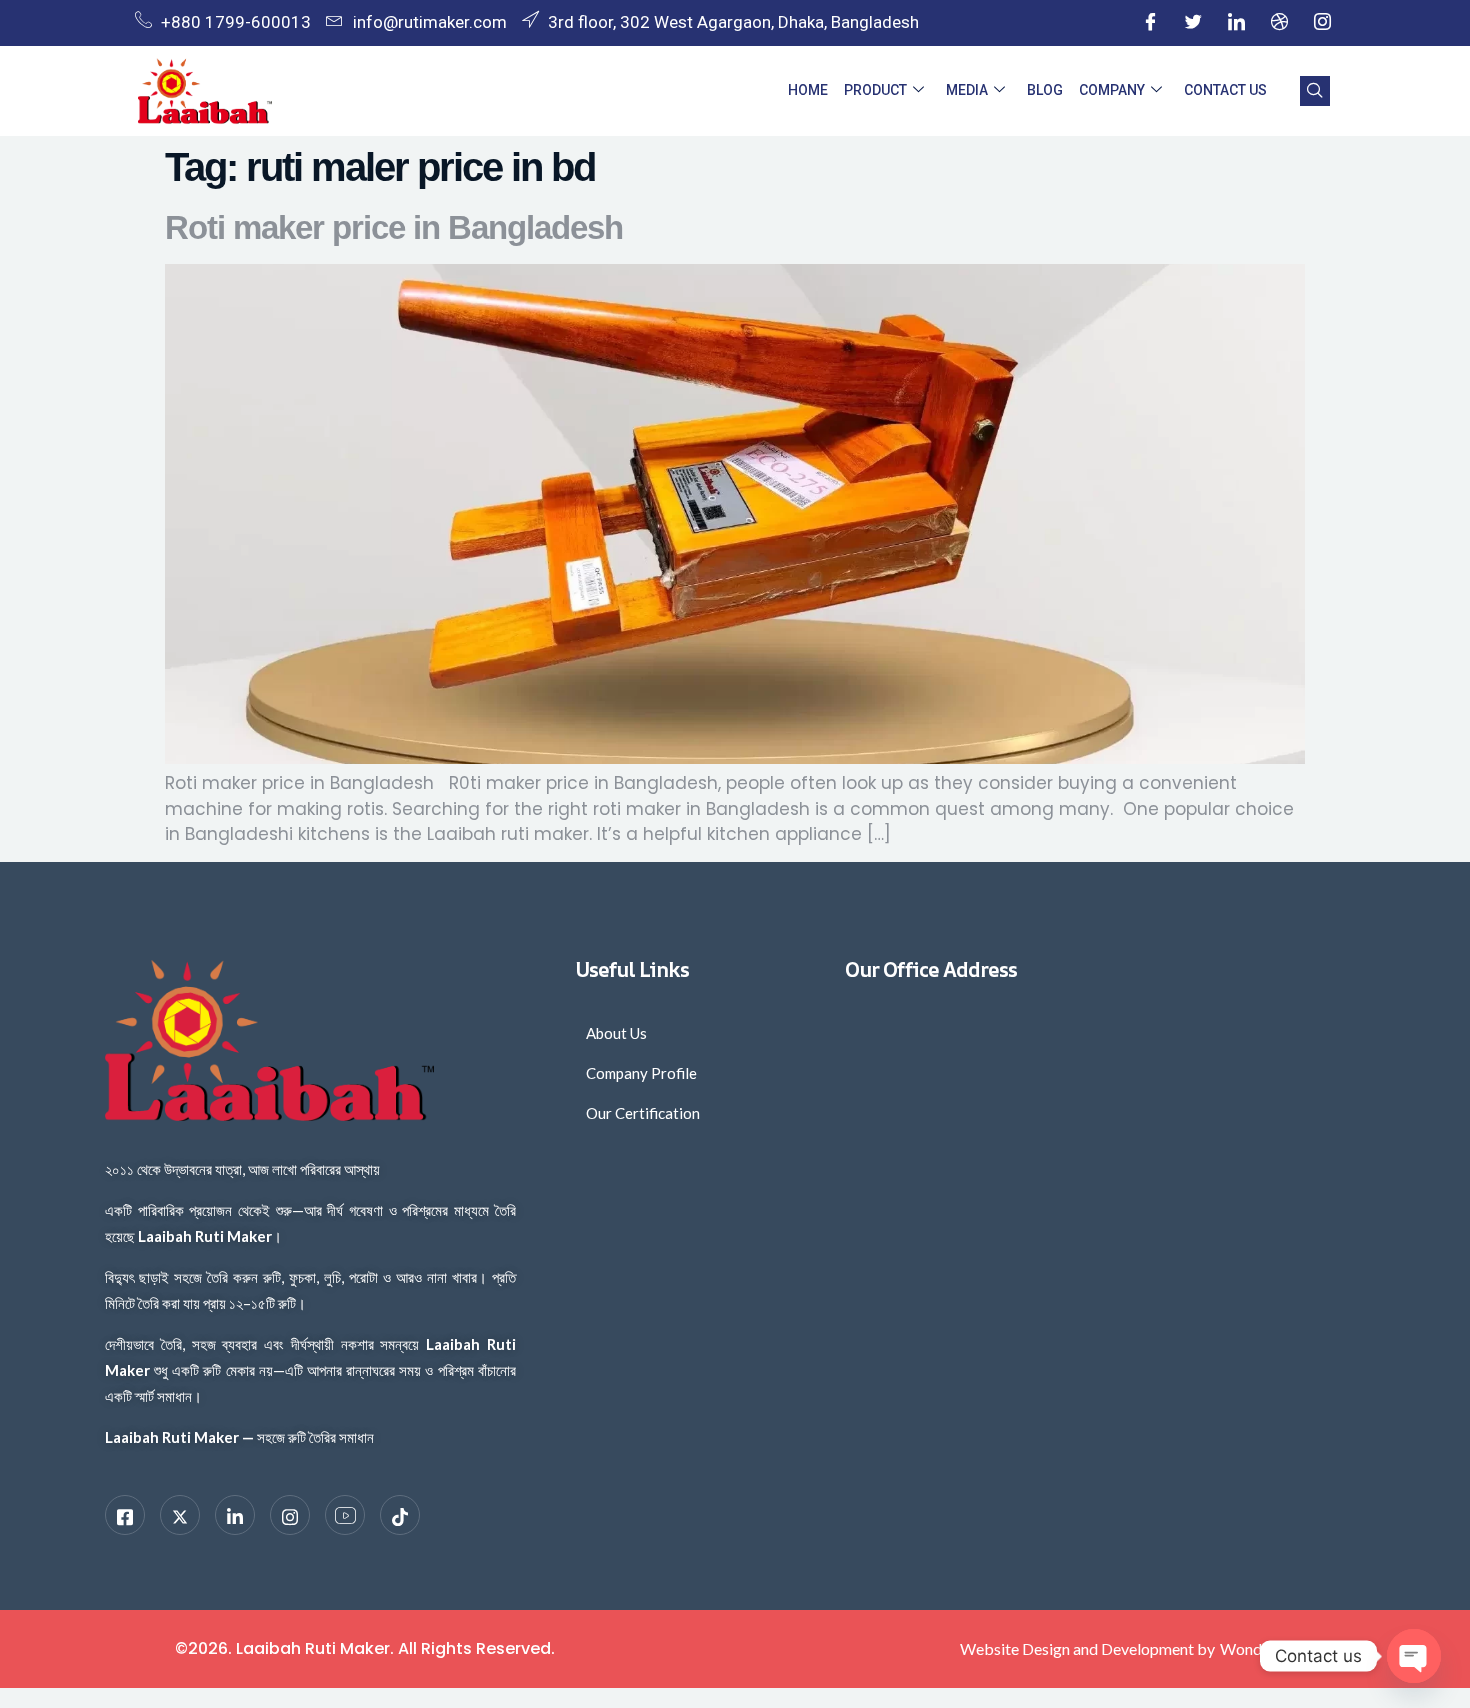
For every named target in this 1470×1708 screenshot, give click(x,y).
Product (875, 90)
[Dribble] (1279, 23)
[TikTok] (400, 1515)
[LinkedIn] (1236, 23)
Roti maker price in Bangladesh (394, 227)
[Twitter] (1193, 23)
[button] (1315, 91)
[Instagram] (1322, 23)
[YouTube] (345, 1515)
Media (967, 90)
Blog (1045, 90)
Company (1112, 90)
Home (808, 90)
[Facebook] (1150, 23)
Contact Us (1225, 90)
